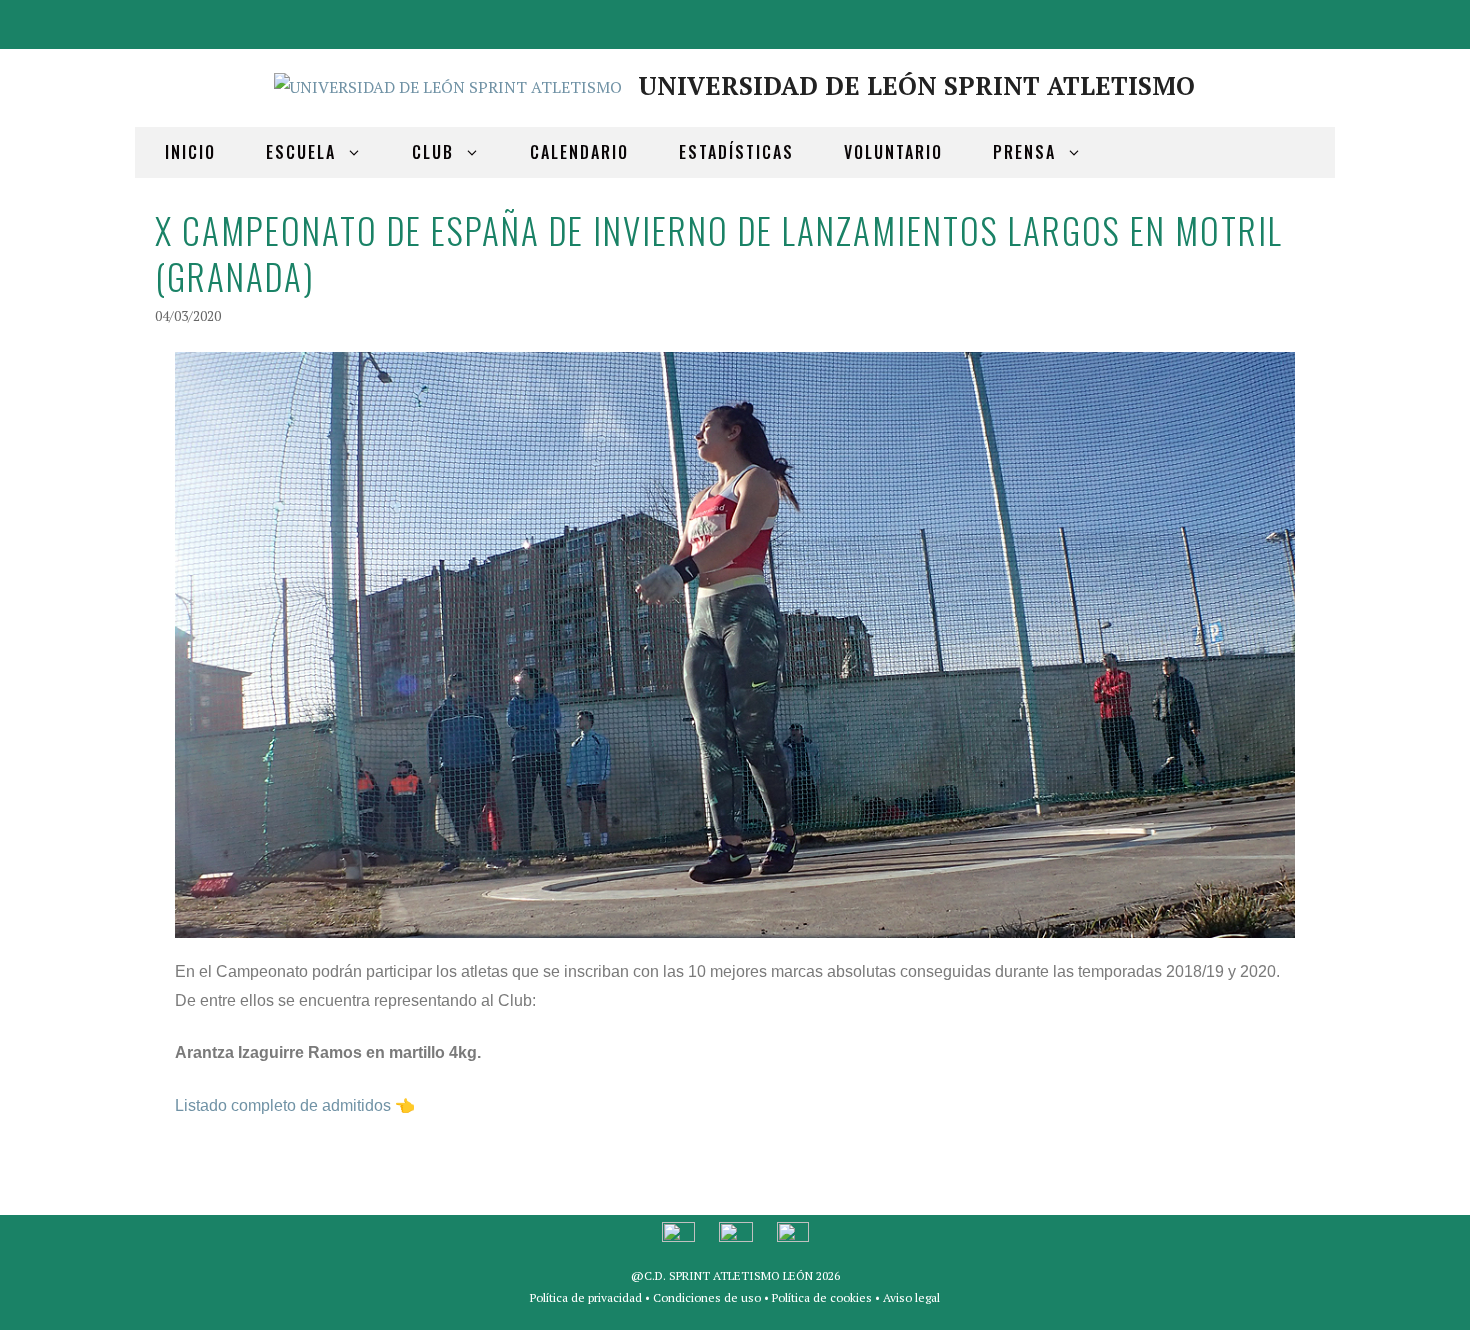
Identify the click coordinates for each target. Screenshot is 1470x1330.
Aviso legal (911, 1297)
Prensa (1024, 152)
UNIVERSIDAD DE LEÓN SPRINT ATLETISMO (916, 85)
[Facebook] (1211, 20)
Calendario (579, 152)
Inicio (190, 152)
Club (433, 152)
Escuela (301, 152)
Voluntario (893, 152)
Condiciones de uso (707, 1297)
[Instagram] (1307, 20)
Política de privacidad (586, 1297)
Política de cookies (822, 1297)
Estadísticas (736, 152)
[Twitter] (1259, 20)
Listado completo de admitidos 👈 (295, 1105)
